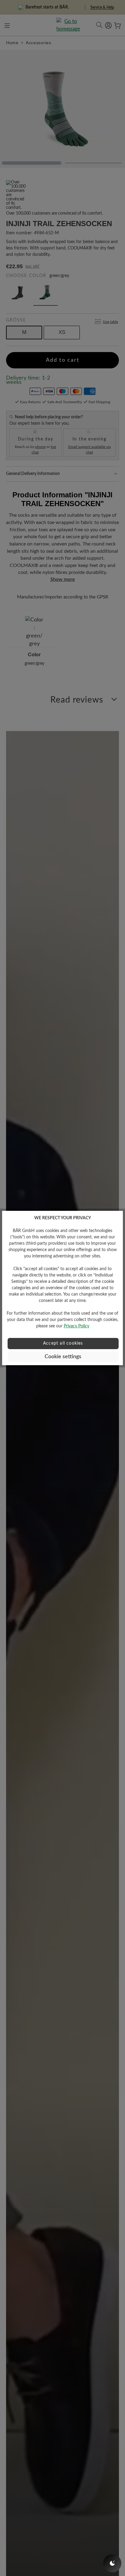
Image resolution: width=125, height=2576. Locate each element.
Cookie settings (63, 1357)
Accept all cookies (63, 1343)
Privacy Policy (76, 1326)
